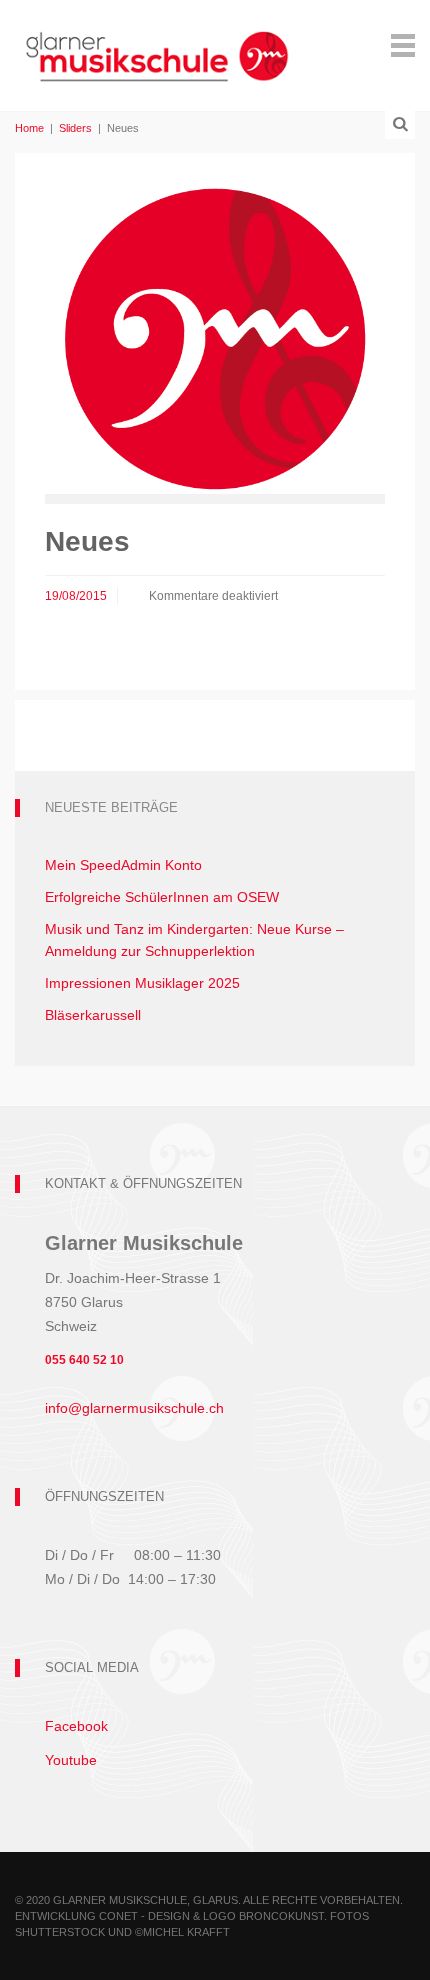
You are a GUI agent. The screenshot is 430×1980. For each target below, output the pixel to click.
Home (29, 128)
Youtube (71, 1760)
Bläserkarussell (93, 1015)
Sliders (75, 128)
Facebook (76, 1726)
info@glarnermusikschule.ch (134, 1408)
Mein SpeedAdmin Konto (123, 865)
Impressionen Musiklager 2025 (142, 983)
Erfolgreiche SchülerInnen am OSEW (162, 897)
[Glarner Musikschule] (156, 43)
